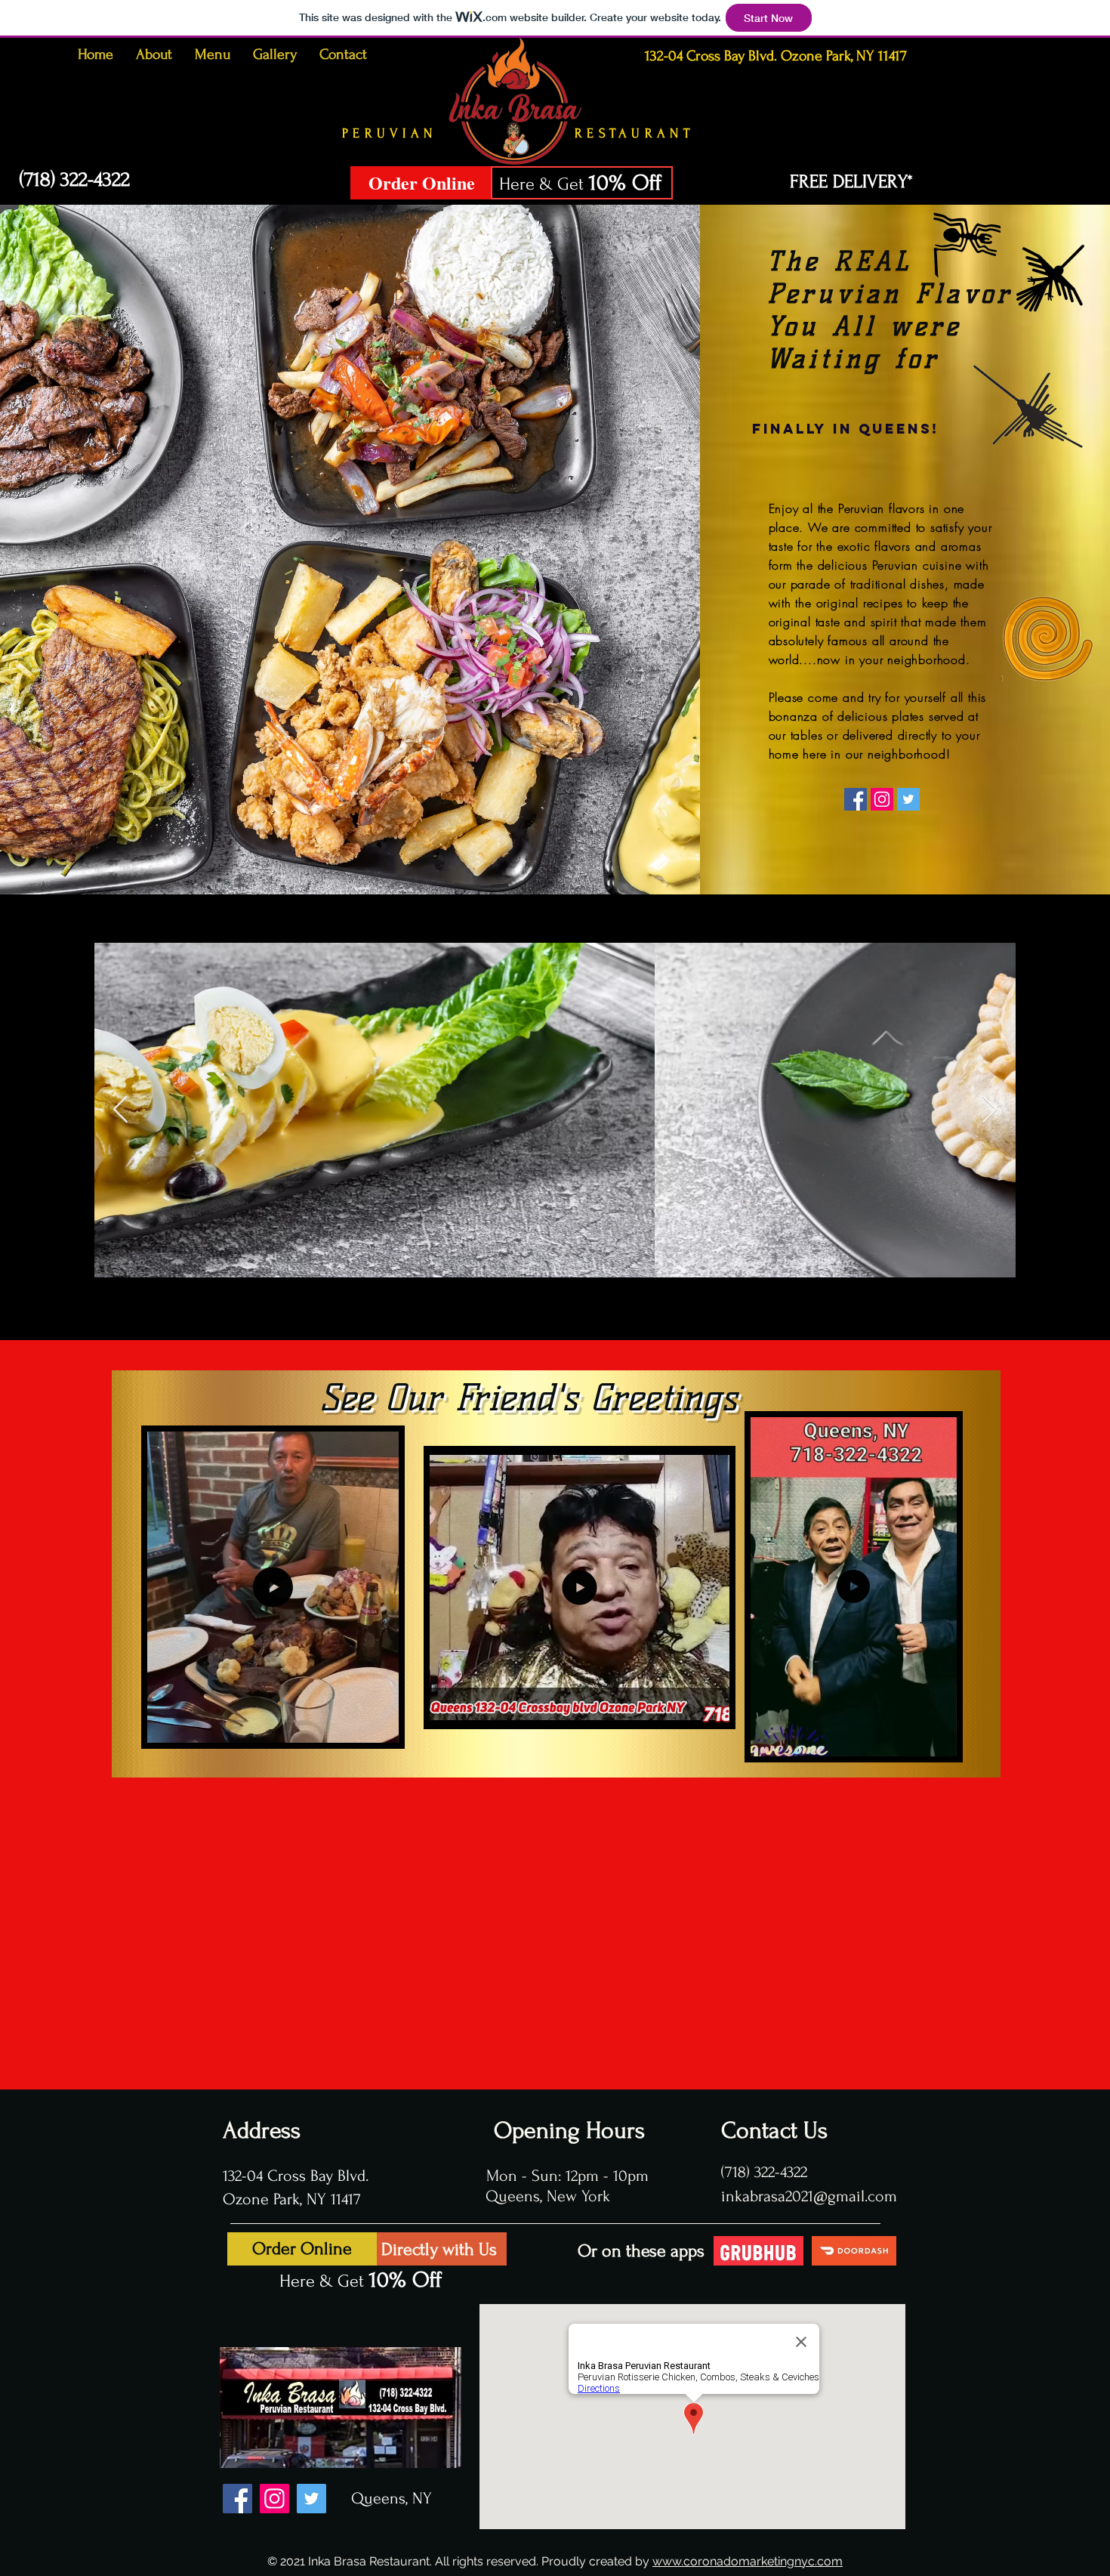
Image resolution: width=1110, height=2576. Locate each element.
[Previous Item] (120, 1110)
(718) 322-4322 (764, 2172)
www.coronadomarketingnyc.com (748, 2561)
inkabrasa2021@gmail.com (811, 2196)
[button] (379, 1727)
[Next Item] (990, 1110)
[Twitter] (908, 799)
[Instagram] (882, 799)
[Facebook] (856, 799)
